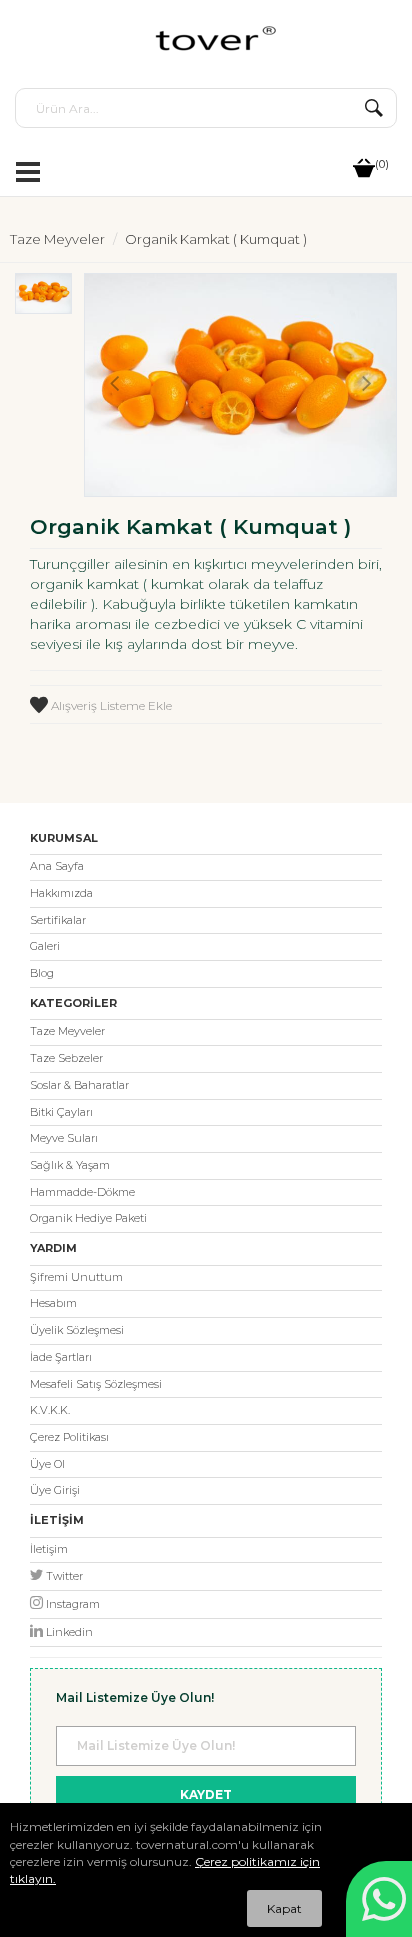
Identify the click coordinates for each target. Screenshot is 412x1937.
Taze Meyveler (57, 239)
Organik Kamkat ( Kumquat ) (216, 239)
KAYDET (206, 1794)
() (382, 164)
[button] (43, 487)
